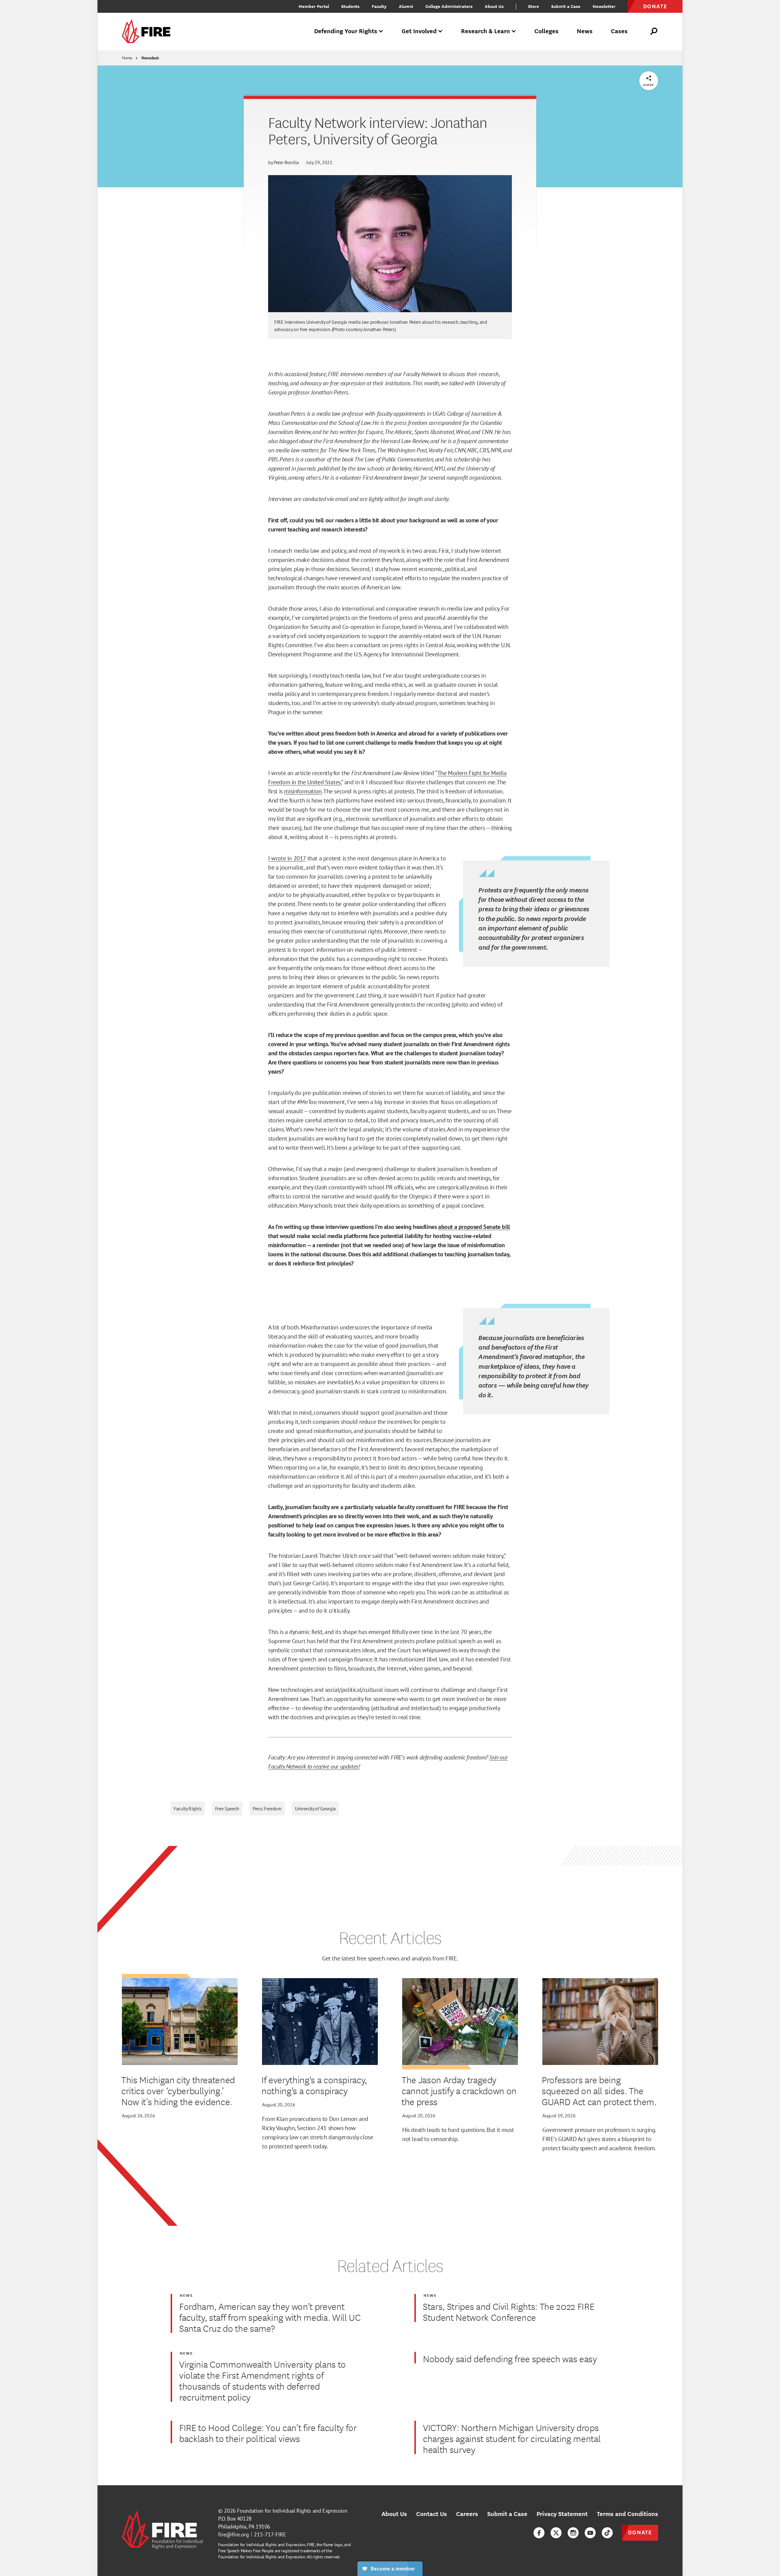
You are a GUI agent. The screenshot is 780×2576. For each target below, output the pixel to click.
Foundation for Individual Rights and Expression (292, 2511)
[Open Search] (654, 31)
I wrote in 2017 (287, 858)
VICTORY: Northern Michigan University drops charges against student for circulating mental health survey (512, 2438)
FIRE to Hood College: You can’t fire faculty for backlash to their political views (268, 2433)
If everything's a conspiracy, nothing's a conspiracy (314, 2085)
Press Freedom (267, 1808)
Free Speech (227, 1808)
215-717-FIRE (270, 2534)
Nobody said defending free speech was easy (510, 2359)
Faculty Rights (188, 1808)
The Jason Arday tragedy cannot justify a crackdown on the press (459, 2091)
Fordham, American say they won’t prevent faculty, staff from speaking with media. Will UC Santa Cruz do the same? (270, 2317)
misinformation (303, 791)
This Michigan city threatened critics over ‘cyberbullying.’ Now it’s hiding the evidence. (178, 2091)
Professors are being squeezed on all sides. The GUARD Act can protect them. (599, 2091)
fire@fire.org (234, 2534)
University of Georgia (315, 1808)
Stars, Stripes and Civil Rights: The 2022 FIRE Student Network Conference (509, 2312)
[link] (148, 32)
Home (127, 58)
